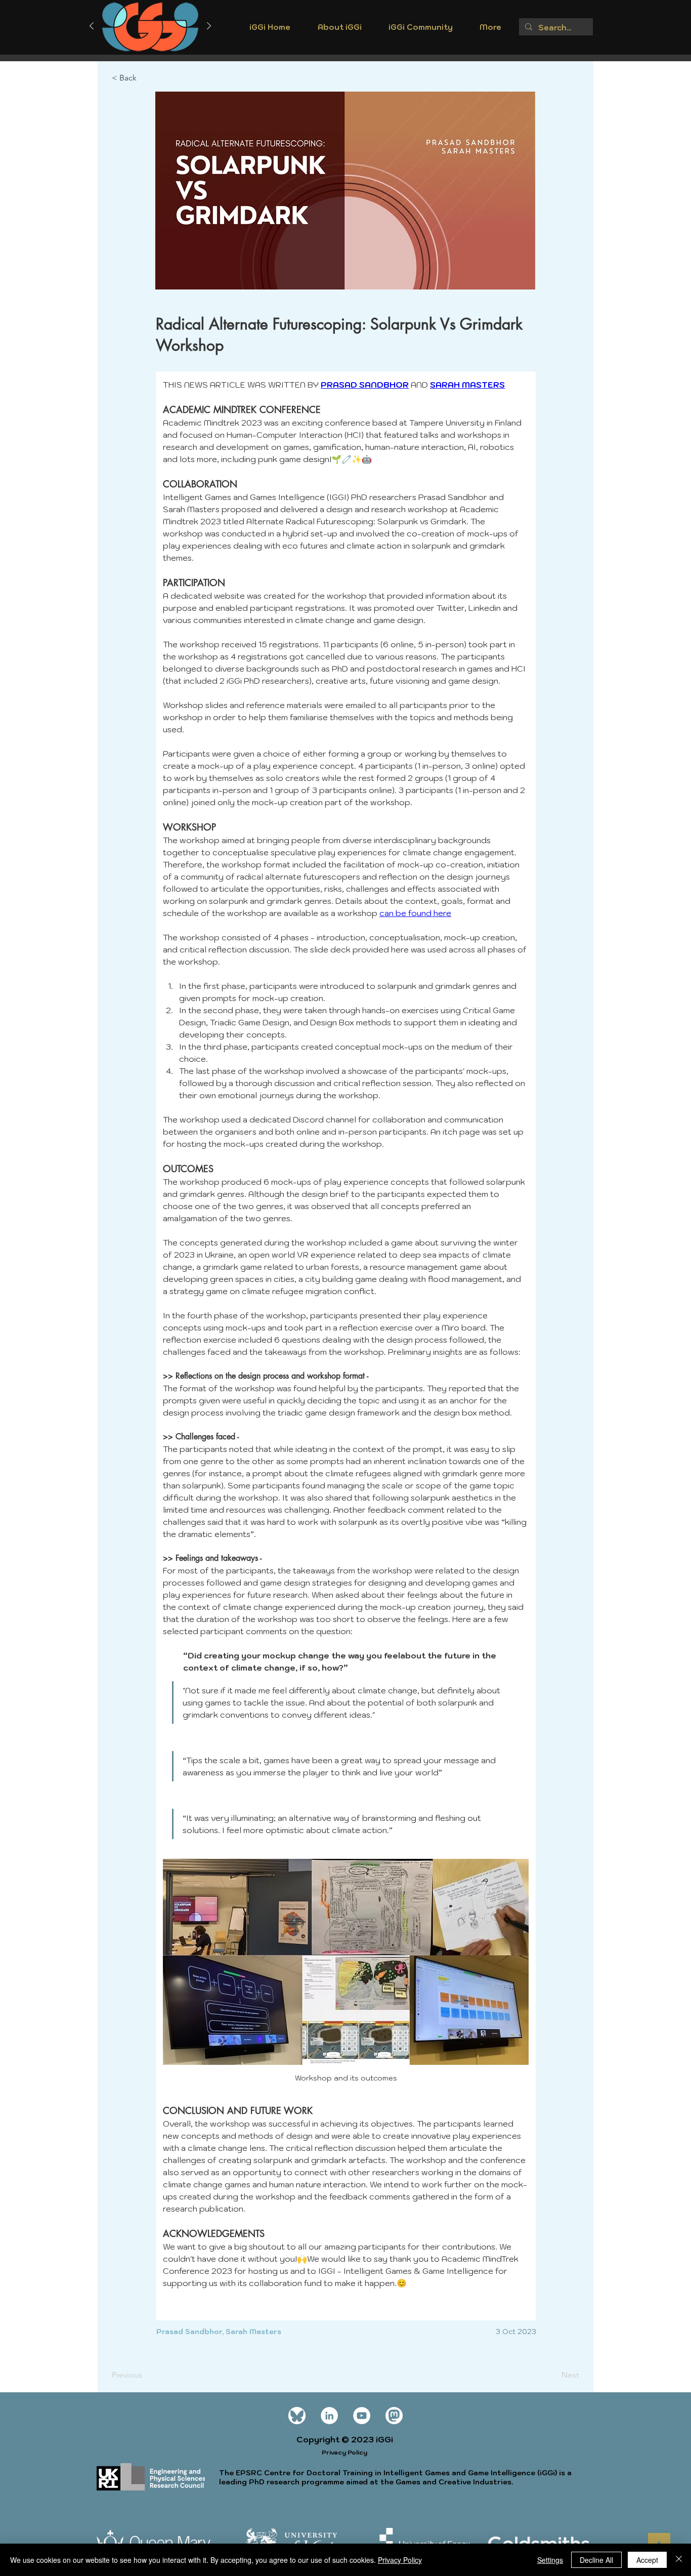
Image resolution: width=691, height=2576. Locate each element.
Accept (647, 2560)
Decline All (596, 2560)
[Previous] (92, 27)
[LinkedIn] (329, 2416)
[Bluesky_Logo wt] (297, 2416)
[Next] (209, 27)
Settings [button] (550, 2560)
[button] (339, 30)
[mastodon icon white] (394, 2416)
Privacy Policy (400, 2560)
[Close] (679, 2560)
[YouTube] (362, 2416)
